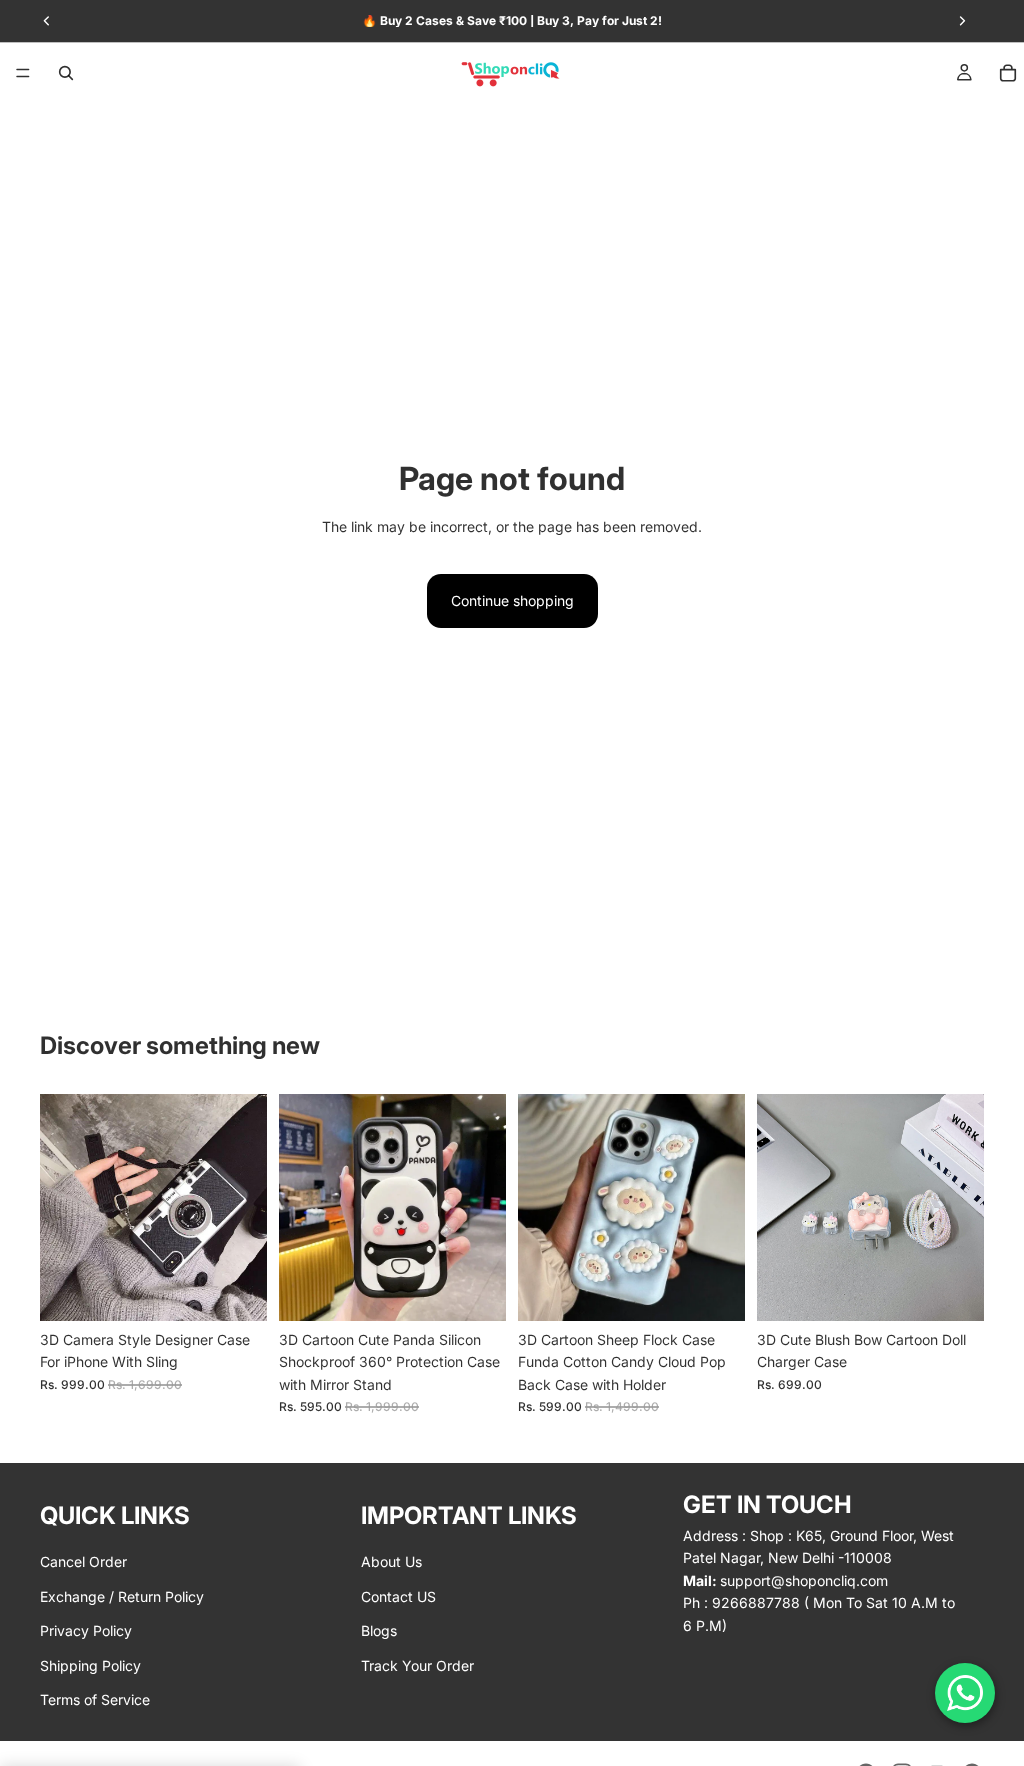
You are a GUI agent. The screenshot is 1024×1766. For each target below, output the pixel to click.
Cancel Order (83, 1561)
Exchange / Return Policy (122, 1595)
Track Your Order (417, 1664)
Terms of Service (95, 1699)
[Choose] (236, 1290)
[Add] (953, 1290)
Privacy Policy (86, 1630)
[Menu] (23, 73)
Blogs (379, 1630)
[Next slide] (245, 1208)
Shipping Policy (90, 1664)
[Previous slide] (62, 1208)
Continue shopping (512, 600)
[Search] (66, 73)
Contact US (398, 1595)
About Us (391, 1561)
